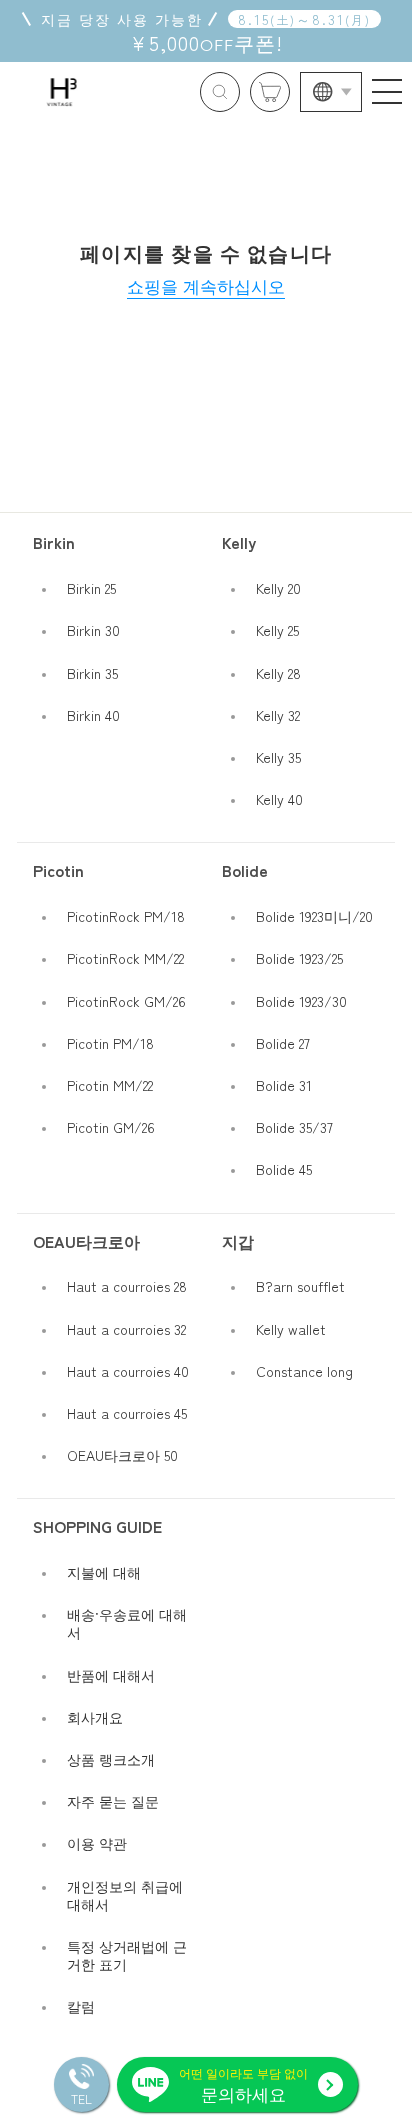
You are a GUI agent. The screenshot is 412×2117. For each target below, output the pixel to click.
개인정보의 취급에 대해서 (125, 1895)
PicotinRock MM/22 (125, 958)
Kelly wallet (291, 1329)
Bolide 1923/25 (299, 958)
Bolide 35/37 (294, 1127)
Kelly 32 (278, 715)
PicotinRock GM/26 (126, 1001)
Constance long (304, 1371)
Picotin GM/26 (111, 1127)
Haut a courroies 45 (127, 1413)
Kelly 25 (277, 630)
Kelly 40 (279, 799)
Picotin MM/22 (110, 1085)
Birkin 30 (93, 630)
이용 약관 (97, 1843)
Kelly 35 (278, 757)
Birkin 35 (92, 673)
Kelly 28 (278, 673)
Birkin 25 (91, 588)
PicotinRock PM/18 (126, 916)
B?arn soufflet (300, 1286)
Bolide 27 (283, 1043)
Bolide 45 (284, 1169)
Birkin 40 (93, 715)
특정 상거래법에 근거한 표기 (127, 1955)
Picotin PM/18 (110, 1043)
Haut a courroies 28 (127, 1286)
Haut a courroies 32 (126, 1329)
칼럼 (81, 2006)
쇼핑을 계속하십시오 (206, 286)
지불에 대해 (104, 1572)
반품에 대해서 (111, 1675)
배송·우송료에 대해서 (127, 1623)
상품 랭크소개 (111, 1759)
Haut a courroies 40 (128, 1371)
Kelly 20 (278, 588)
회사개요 (95, 1717)
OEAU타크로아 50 (122, 1455)
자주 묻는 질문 (113, 1801)
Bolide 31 (284, 1085)
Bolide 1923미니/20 (314, 916)
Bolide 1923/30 (301, 1001)
